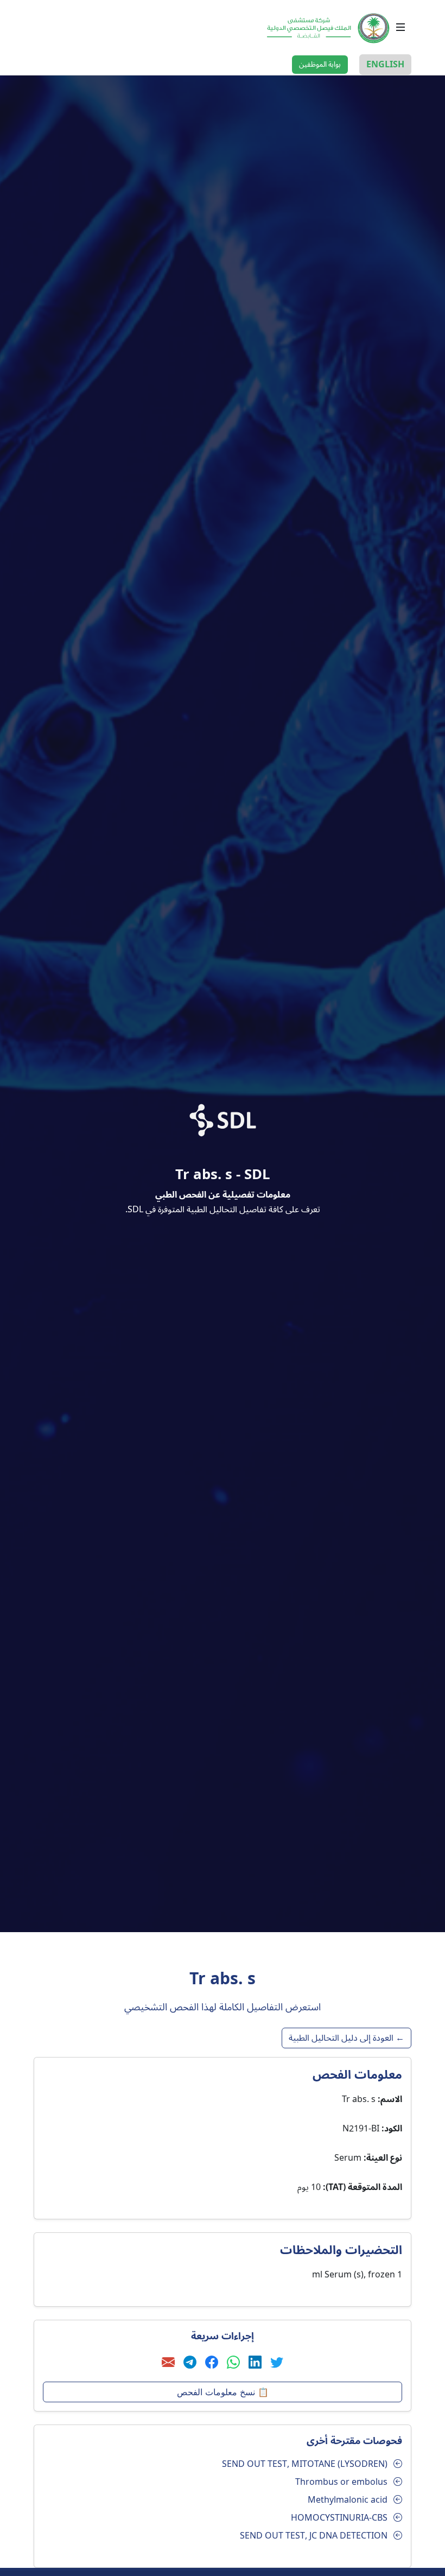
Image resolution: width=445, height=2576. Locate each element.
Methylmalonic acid (348, 2500)
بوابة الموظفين (320, 65)
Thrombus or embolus (341, 2482)
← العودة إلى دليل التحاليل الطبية (347, 2038)
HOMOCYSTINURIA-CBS (339, 2518)
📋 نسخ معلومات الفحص (223, 2392)
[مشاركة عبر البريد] (168, 2363)
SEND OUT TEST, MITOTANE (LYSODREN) (305, 2464)
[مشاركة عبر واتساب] (233, 2363)
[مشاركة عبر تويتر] (277, 2363)
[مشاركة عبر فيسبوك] (212, 2363)
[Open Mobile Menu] (400, 27)
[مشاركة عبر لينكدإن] (255, 2363)
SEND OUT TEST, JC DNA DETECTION (314, 2536)
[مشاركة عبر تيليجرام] (190, 2363)
